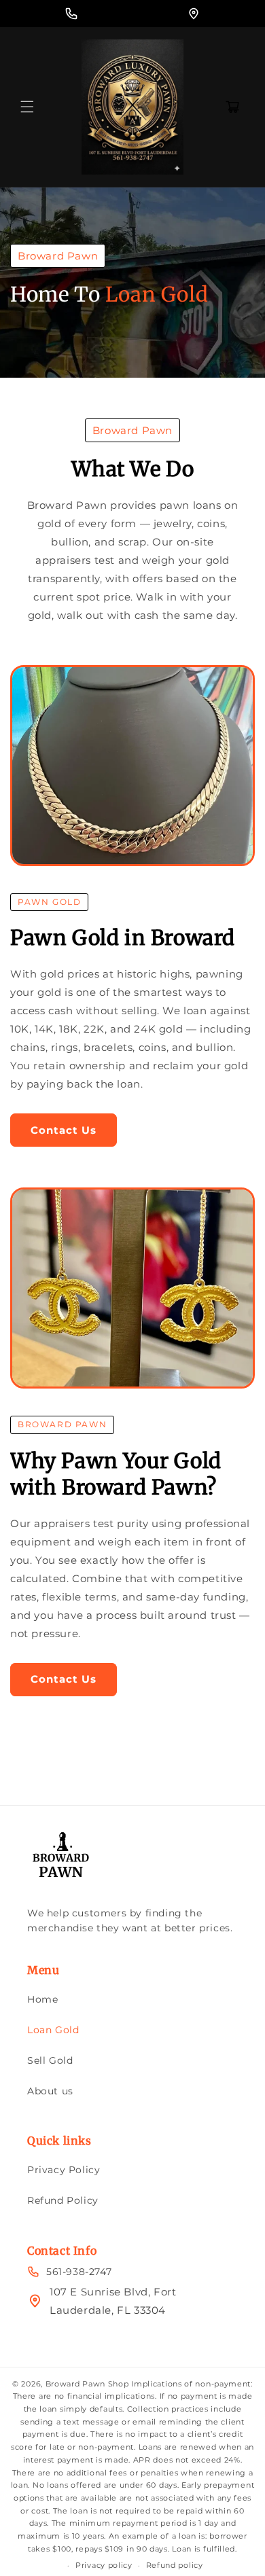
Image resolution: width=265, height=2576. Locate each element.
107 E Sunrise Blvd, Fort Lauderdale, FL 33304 (113, 2301)
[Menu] (27, 107)
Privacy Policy (64, 2170)
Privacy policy (104, 2565)
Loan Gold (53, 2030)
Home (42, 1999)
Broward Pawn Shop (87, 2384)
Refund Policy (63, 2200)
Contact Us (64, 1130)
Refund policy (175, 2565)
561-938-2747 (79, 2272)
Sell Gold (50, 2060)
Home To (55, 294)
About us (50, 2091)
